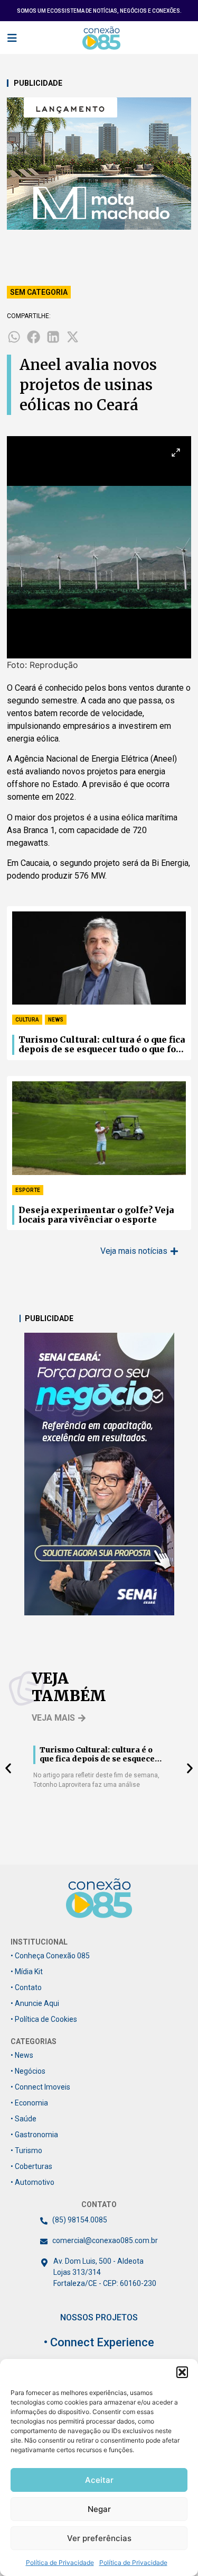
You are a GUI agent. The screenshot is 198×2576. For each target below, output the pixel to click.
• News (22, 2055)
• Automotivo (32, 2182)
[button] (182, 2372)
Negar (99, 2509)
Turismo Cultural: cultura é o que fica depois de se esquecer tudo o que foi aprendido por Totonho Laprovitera (102, 1045)
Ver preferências (99, 2538)
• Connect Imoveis (40, 2087)
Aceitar (99, 2480)
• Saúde (23, 2119)
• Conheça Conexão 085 (50, 1956)
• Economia (29, 2103)
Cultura (27, 1020)
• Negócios (28, 2071)
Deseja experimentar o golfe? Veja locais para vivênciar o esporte (96, 1215)
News (56, 1020)
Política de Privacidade (60, 2563)
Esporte (28, 1190)
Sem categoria (39, 292)
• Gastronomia (34, 2135)
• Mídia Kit (27, 1972)
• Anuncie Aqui (35, 2003)
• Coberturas (31, 2166)
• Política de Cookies (44, 2019)
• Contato (26, 1987)
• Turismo (26, 2150)
